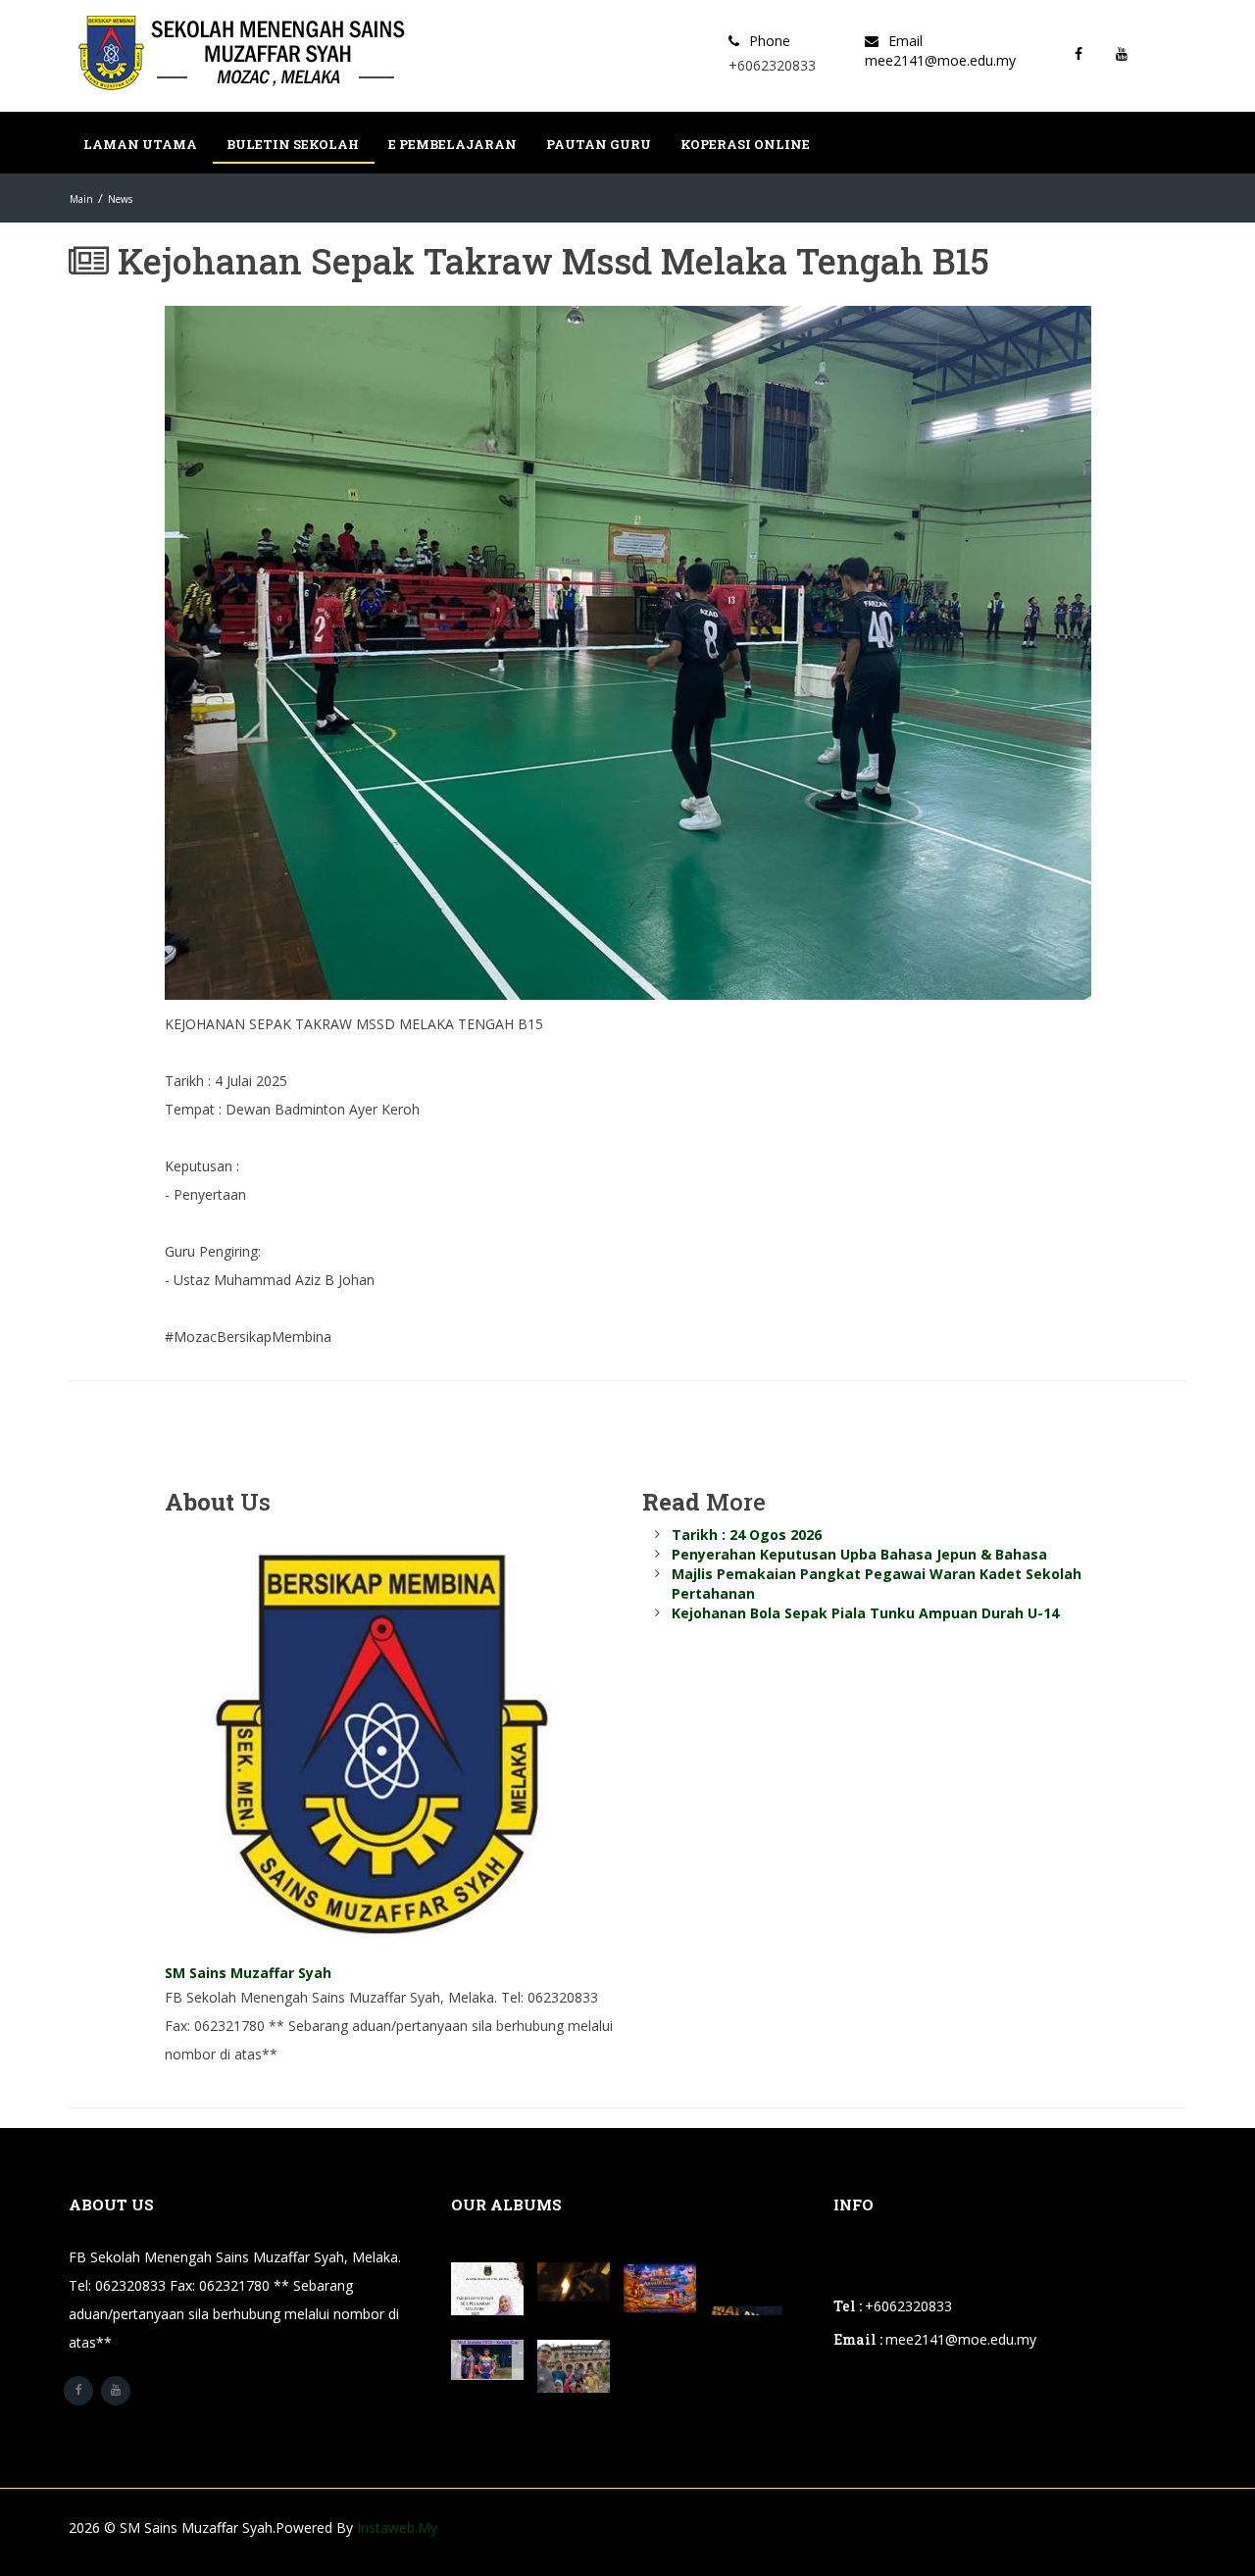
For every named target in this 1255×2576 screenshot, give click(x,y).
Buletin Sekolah (293, 144)
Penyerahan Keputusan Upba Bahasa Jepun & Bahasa (859, 1554)
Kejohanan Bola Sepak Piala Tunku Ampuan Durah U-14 (865, 1613)
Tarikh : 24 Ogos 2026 (747, 1535)
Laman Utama (140, 144)
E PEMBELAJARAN (452, 144)
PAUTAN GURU (599, 144)
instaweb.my (397, 2527)
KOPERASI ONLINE (745, 144)
